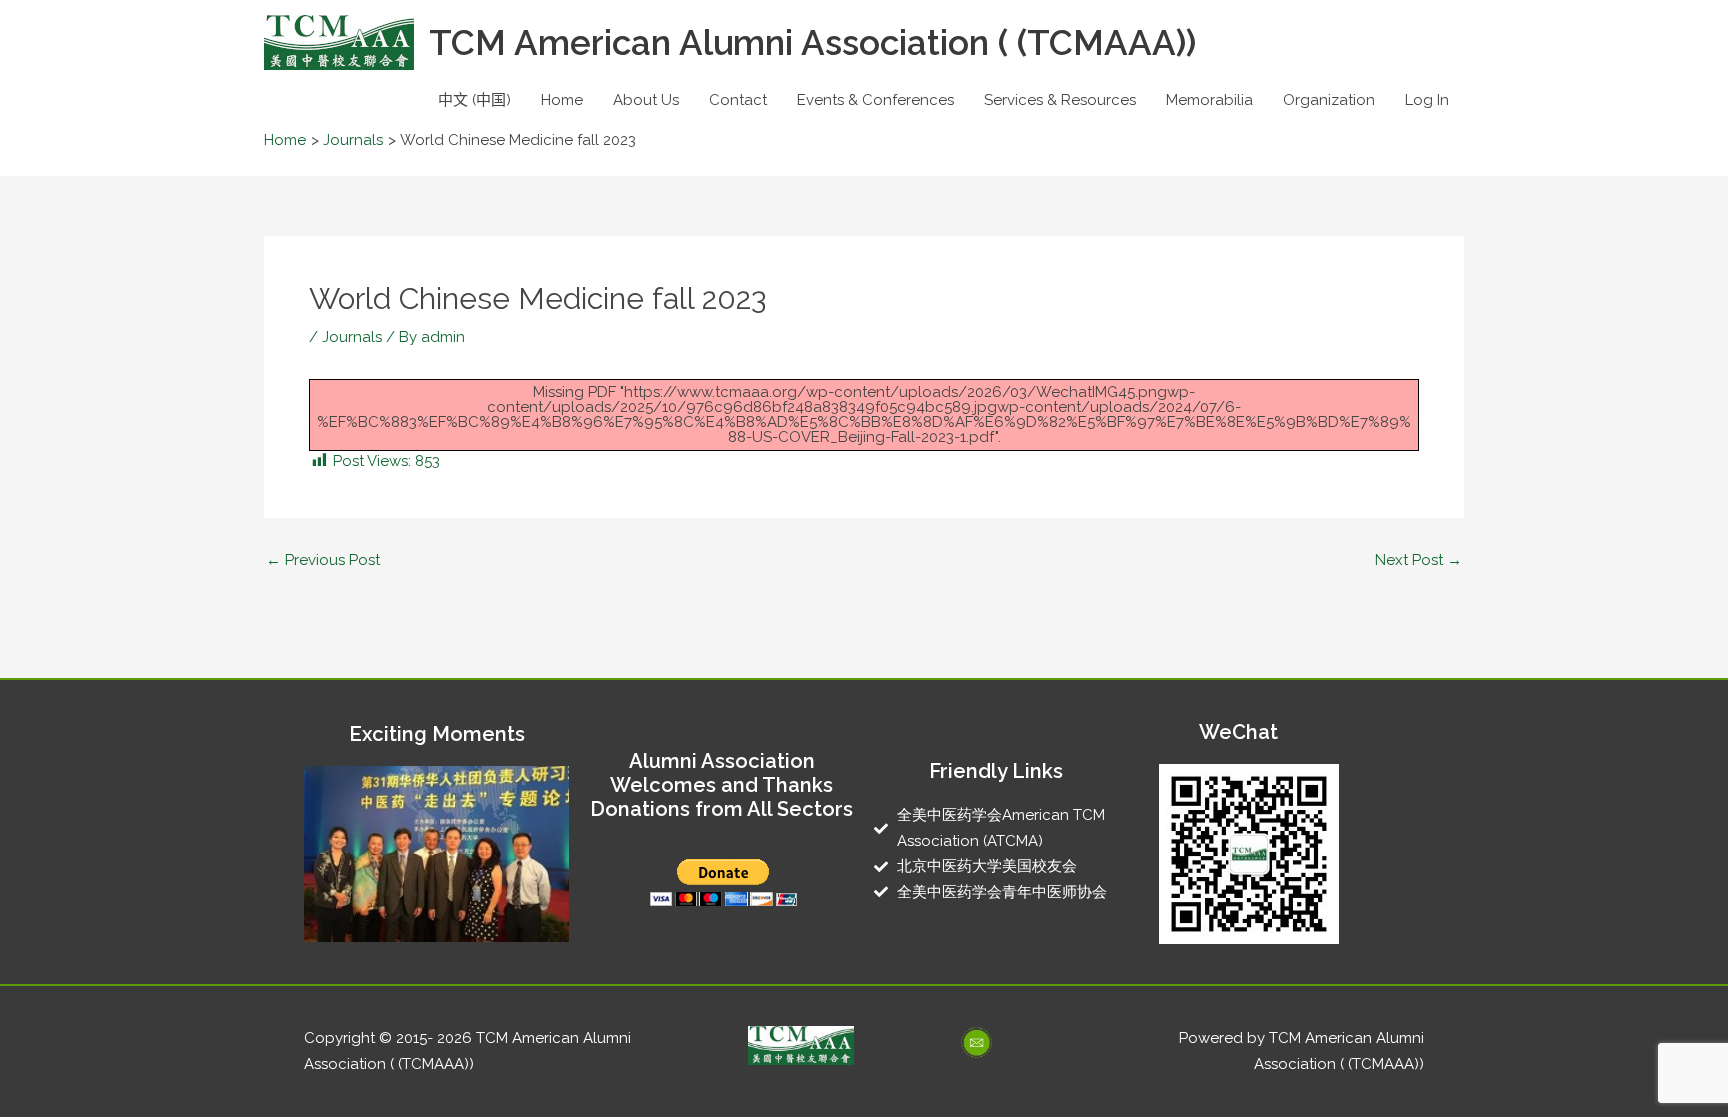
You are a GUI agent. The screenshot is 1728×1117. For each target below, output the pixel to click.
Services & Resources (1060, 100)
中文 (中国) (474, 100)
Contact (738, 100)
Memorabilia (1209, 100)
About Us (646, 100)
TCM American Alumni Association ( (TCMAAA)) (812, 42)
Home (562, 100)
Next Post (1418, 560)
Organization (1329, 100)
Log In (1427, 100)
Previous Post (323, 560)
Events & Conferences (875, 100)
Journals (352, 337)
